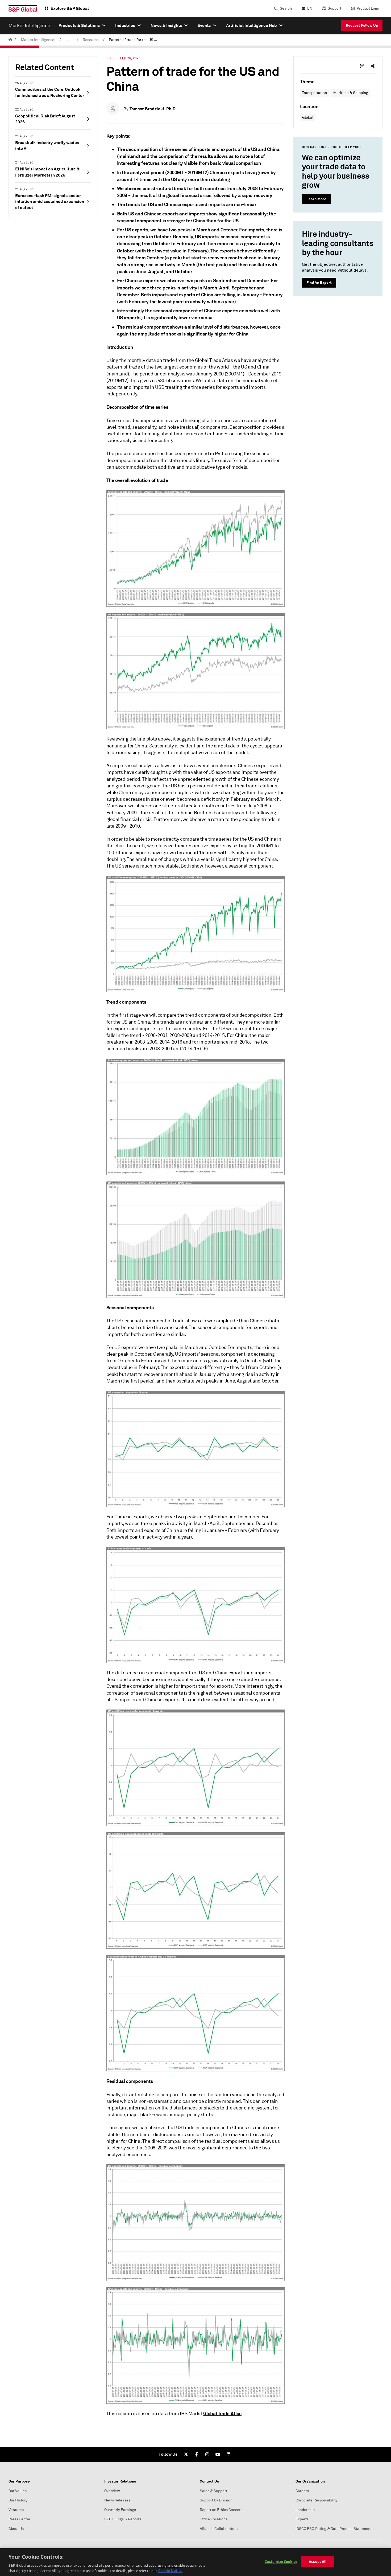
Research (91, 40)
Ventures (16, 2510)
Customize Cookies (281, 2562)
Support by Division (216, 2500)
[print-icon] (362, 66)
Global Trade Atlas (222, 2413)
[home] (10, 40)
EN (310, 8)
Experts (302, 2519)
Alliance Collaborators (219, 2529)
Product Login (369, 8)
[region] (195, 2562)
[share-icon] (373, 66)
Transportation (315, 93)
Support (334, 8)
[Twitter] (186, 2454)
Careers (302, 2491)
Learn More (316, 199)
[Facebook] (197, 2454)
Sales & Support (213, 2491)
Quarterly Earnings (120, 2510)
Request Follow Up (362, 25)
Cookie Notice (170, 2570)
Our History (18, 2500)
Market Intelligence (38, 40)
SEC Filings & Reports (123, 2519)
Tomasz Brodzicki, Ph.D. (153, 109)
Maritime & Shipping (351, 93)
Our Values (18, 2491)
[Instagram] (207, 2454)
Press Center (19, 2519)
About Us (16, 2529)
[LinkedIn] (228, 2454)
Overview (112, 2491)
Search (286, 8)
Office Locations (214, 2519)
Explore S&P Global (70, 8)
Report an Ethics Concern (221, 2510)
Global (308, 118)
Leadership (305, 2510)
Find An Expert (319, 283)
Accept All (318, 2562)
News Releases (117, 2500)
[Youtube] (218, 2454)
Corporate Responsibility (317, 2500)
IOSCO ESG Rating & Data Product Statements (334, 2529)
